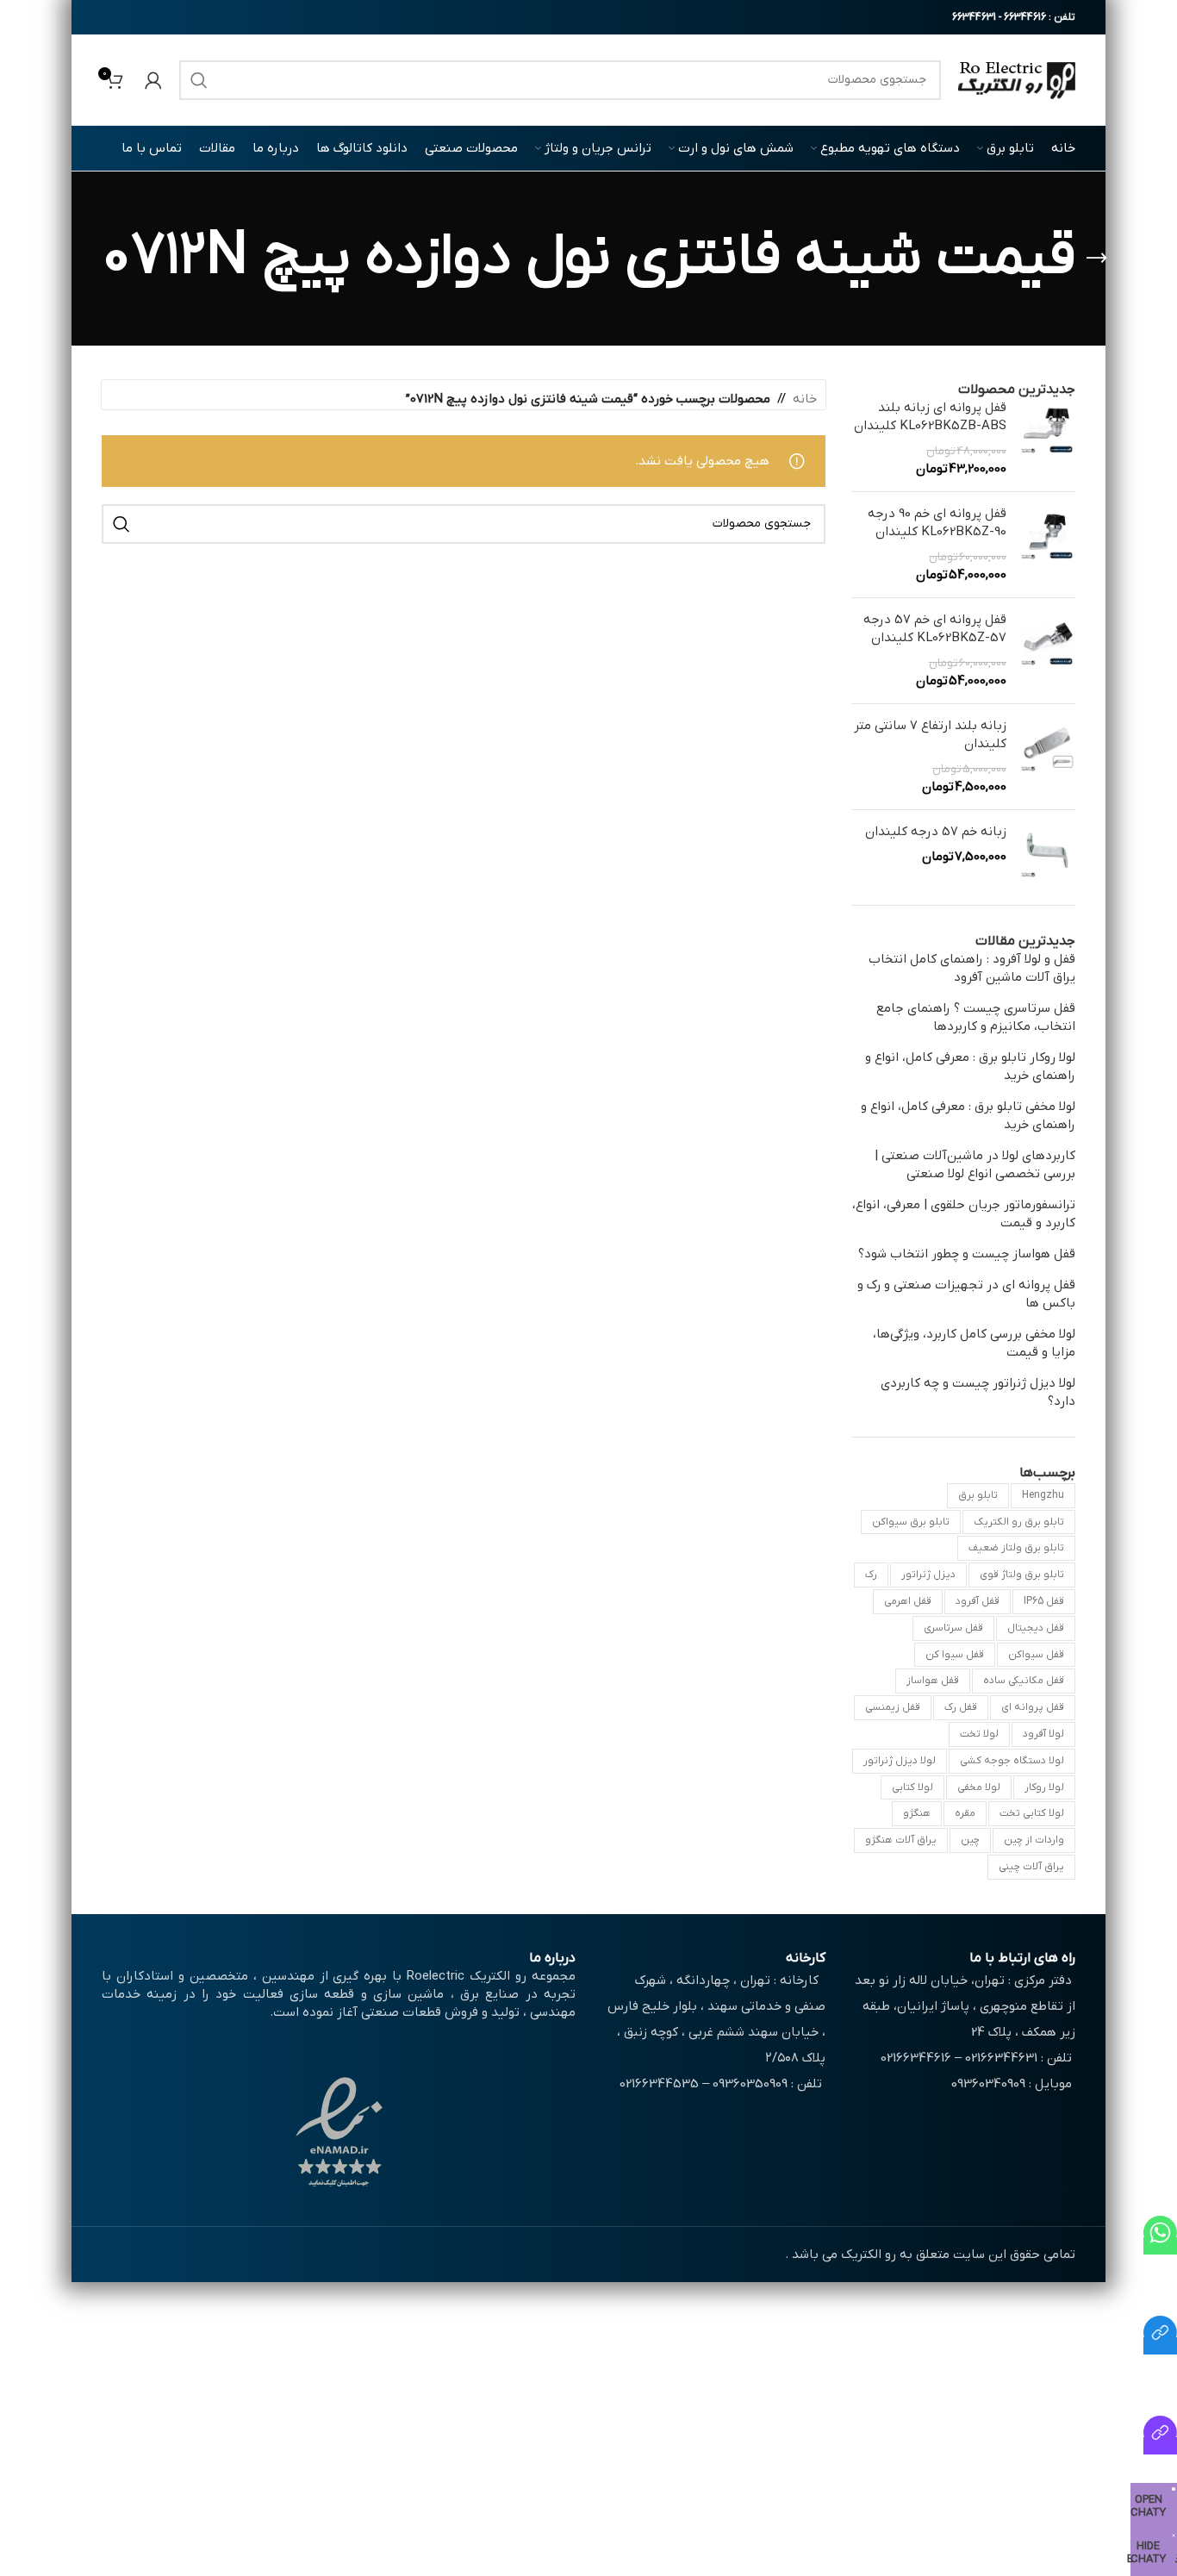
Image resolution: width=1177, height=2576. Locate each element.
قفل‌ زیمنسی (893, 1707)
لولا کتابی (912, 1787)
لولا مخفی (979, 1787)
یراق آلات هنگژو (901, 1840)
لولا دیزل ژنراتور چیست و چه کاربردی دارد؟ (978, 1392)
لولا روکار (1044, 1787)
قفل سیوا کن (955, 1655)
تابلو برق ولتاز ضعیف (1016, 1548)
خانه (805, 399)
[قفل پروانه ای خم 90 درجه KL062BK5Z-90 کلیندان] (1047, 545)
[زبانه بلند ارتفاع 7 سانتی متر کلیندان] (1047, 757)
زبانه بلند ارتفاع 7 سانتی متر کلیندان (930, 735)
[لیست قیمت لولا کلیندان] (1160, 2446)
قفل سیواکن (1036, 1655)
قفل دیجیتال (1036, 1628)
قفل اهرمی (908, 1601)
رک (871, 1575)
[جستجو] (199, 80)
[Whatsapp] (1160, 2246)
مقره (965, 1813)
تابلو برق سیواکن (911, 1522)
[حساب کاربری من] (153, 80)
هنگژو (917, 1813)
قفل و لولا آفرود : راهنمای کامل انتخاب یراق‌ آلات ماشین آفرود (972, 968)
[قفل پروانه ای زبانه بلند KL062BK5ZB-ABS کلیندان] (1047, 439)
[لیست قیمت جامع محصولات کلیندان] (1160, 2346)
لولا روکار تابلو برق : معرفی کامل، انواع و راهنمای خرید (970, 1067)
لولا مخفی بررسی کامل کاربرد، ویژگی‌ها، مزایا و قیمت (974, 1343)
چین (970, 1840)
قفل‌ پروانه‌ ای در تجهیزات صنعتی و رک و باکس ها (966, 1294)
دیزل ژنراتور (928, 1575)
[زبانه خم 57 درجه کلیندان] (1047, 851)
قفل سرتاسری (953, 1628)
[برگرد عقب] (1097, 259)
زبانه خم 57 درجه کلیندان (936, 832)
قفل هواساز (933, 1681)
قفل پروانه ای (1033, 1707)
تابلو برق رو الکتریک (1019, 1522)
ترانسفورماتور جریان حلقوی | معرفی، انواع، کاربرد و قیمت (964, 1214)
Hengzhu (1043, 1495)
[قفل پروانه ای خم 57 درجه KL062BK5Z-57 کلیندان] (1047, 651)
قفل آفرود (978, 1601)
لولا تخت (979, 1734)
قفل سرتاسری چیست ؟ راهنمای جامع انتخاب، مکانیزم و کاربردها (976, 1017)
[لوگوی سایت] (1017, 79)
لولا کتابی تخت (1032, 1813)
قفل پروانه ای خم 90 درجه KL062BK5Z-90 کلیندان (937, 523)
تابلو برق (978, 1495)
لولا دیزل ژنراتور (900, 1761)
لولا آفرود (1043, 1734)
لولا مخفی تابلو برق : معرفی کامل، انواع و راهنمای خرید (968, 1116)
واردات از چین (1034, 1840)
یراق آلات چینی (1031, 1867)
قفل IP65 (1044, 1601)
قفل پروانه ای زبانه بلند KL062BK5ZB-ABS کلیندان (930, 417)
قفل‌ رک (961, 1707)
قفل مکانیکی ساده (1024, 1681)
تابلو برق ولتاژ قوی (1022, 1575)
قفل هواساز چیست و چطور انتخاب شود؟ (967, 1254)
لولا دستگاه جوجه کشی (1012, 1761)
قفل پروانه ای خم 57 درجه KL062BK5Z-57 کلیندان (935, 629)
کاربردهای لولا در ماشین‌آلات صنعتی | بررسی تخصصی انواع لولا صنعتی (975, 1165)
